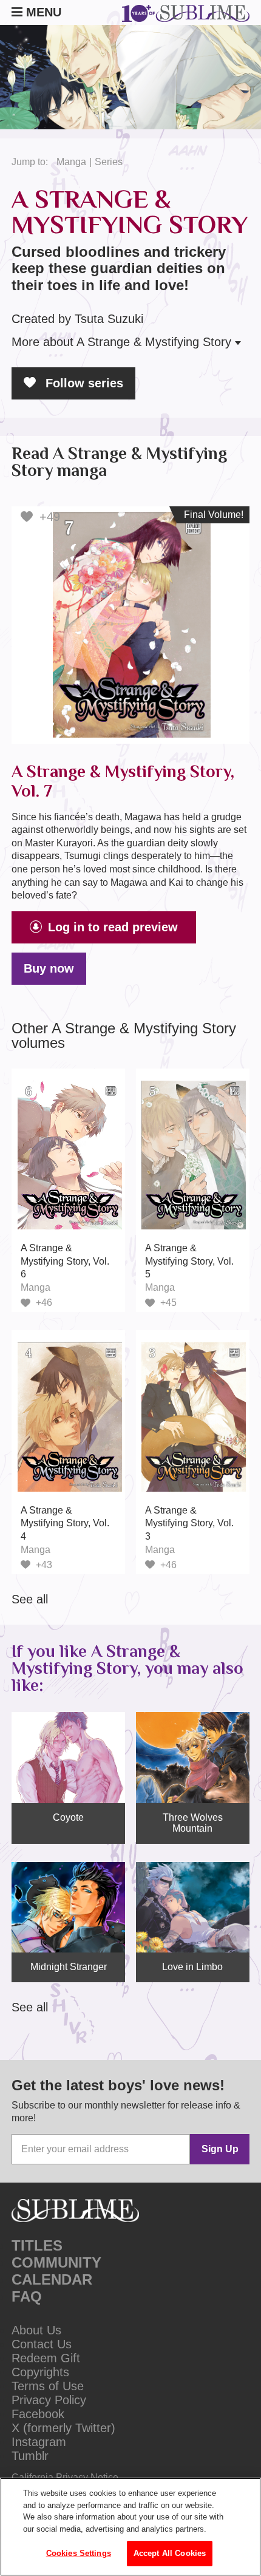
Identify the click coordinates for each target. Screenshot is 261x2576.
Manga (71, 162)
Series (109, 162)
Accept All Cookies (170, 2553)
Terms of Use (48, 2386)
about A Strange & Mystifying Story (123, 342)
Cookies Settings (79, 2553)
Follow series (83, 383)
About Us (36, 2330)
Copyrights (40, 2372)
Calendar (52, 2279)
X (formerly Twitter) (63, 2428)
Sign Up (220, 2149)
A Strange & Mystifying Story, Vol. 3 (189, 1523)
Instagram (39, 2442)
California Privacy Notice (65, 2477)
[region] (130, 2527)
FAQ (27, 2296)
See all (30, 1599)
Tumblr (30, 2456)
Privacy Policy (49, 2400)
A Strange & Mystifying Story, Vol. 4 (65, 1523)
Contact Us (42, 2344)
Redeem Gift (46, 2358)
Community (56, 2262)
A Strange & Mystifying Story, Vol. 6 (65, 1261)
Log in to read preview (113, 927)
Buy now (49, 968)
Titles (37, 2245)
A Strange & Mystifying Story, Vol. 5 (189, 1261)
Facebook (38, 2414)
